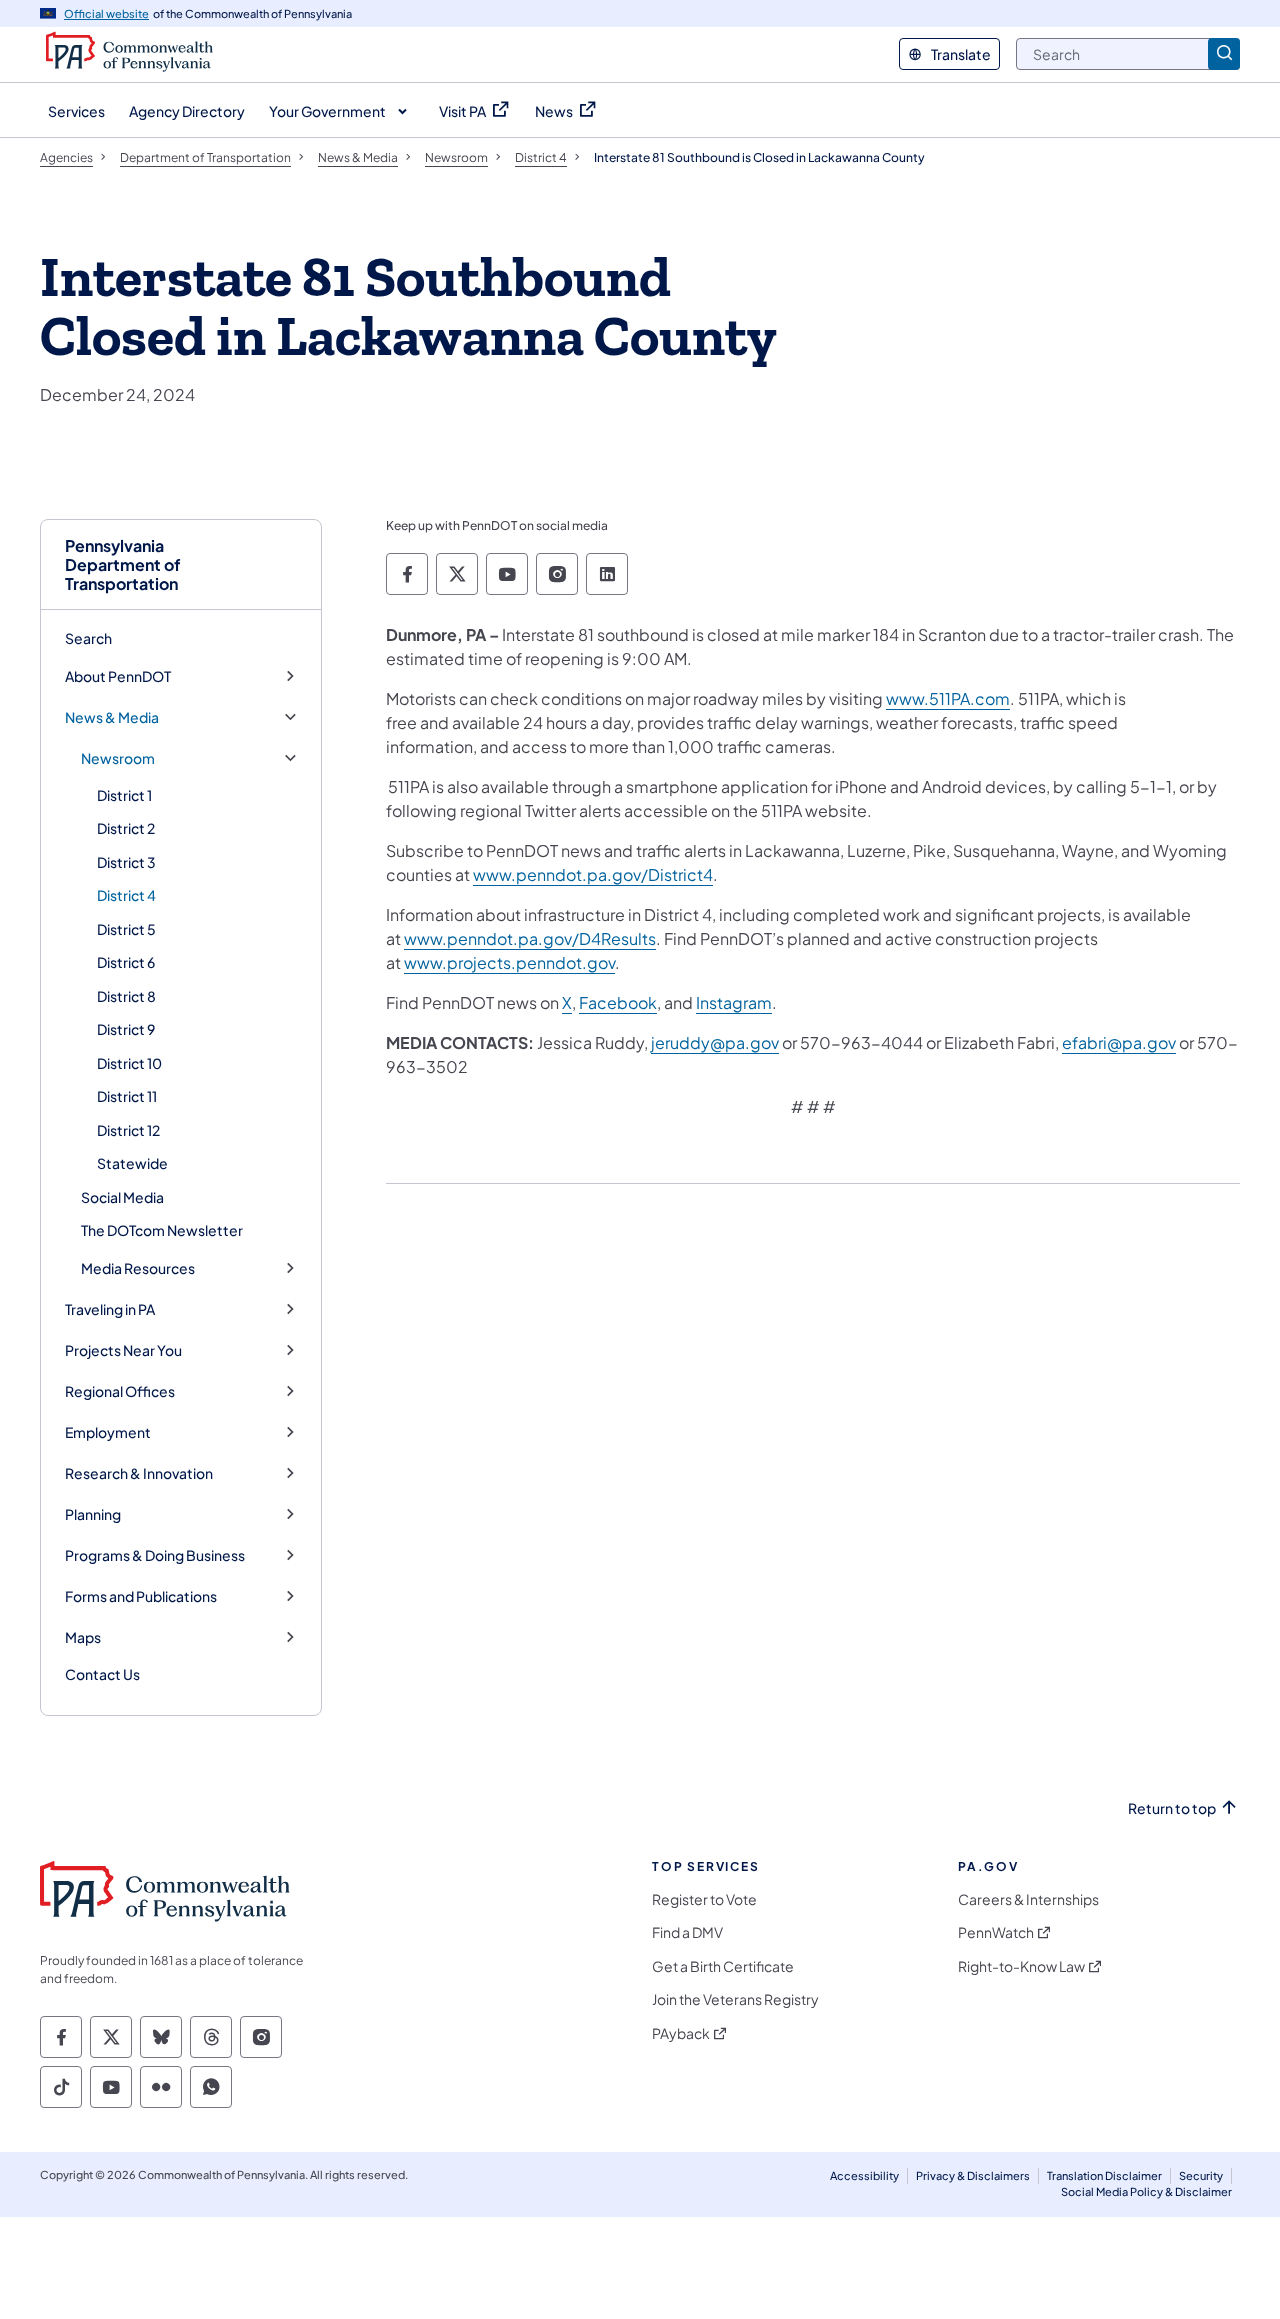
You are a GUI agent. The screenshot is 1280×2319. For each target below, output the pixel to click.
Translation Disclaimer (1104, 2175)
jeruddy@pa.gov (715, 1042)
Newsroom (118, 758)
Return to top (1172, 1808)
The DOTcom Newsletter (162, 1230)
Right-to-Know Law (1021, 1966)
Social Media (122, 1197)
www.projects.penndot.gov (509, 962)
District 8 (126, 996)
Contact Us (102, 1674)
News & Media (112, 717)
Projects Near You (123, 1350)
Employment (108, 1432)
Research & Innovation (139, 1473)
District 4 (126, 895)
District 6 (126, 962)
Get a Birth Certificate (723, 1966)
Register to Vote (704, 1899)
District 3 (126, 862)
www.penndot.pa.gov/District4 (593, 874)
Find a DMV (687, 1932)
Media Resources (138, 1268)
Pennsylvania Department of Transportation (123, 565)
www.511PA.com (948, 698)
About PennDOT (118, 676)
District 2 (126, 828)
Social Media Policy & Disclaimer (1146, 2191)
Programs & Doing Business (155, 1555)
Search (88, 638)
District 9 (126, 1029)
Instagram (734, 1002)
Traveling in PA (110, 1309)
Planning (93, 1514)
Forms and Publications (141, 1596)
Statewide (132, 1163)
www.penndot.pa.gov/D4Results (530, 938)
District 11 (127, 1096)
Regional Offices (120, 1391)
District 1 (124, 795)
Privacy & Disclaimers (973, 2175)
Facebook (618, 1002)
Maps (83, 1637)
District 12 (128, 1130)
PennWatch (996, 1932)
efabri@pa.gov (1119, 1042)
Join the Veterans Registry (735, 1999)
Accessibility (864, 2175)
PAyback (681, 2033)
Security (1201, 2175)
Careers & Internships (1028, 1899)
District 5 (126, 929)
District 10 (129, 1063)
